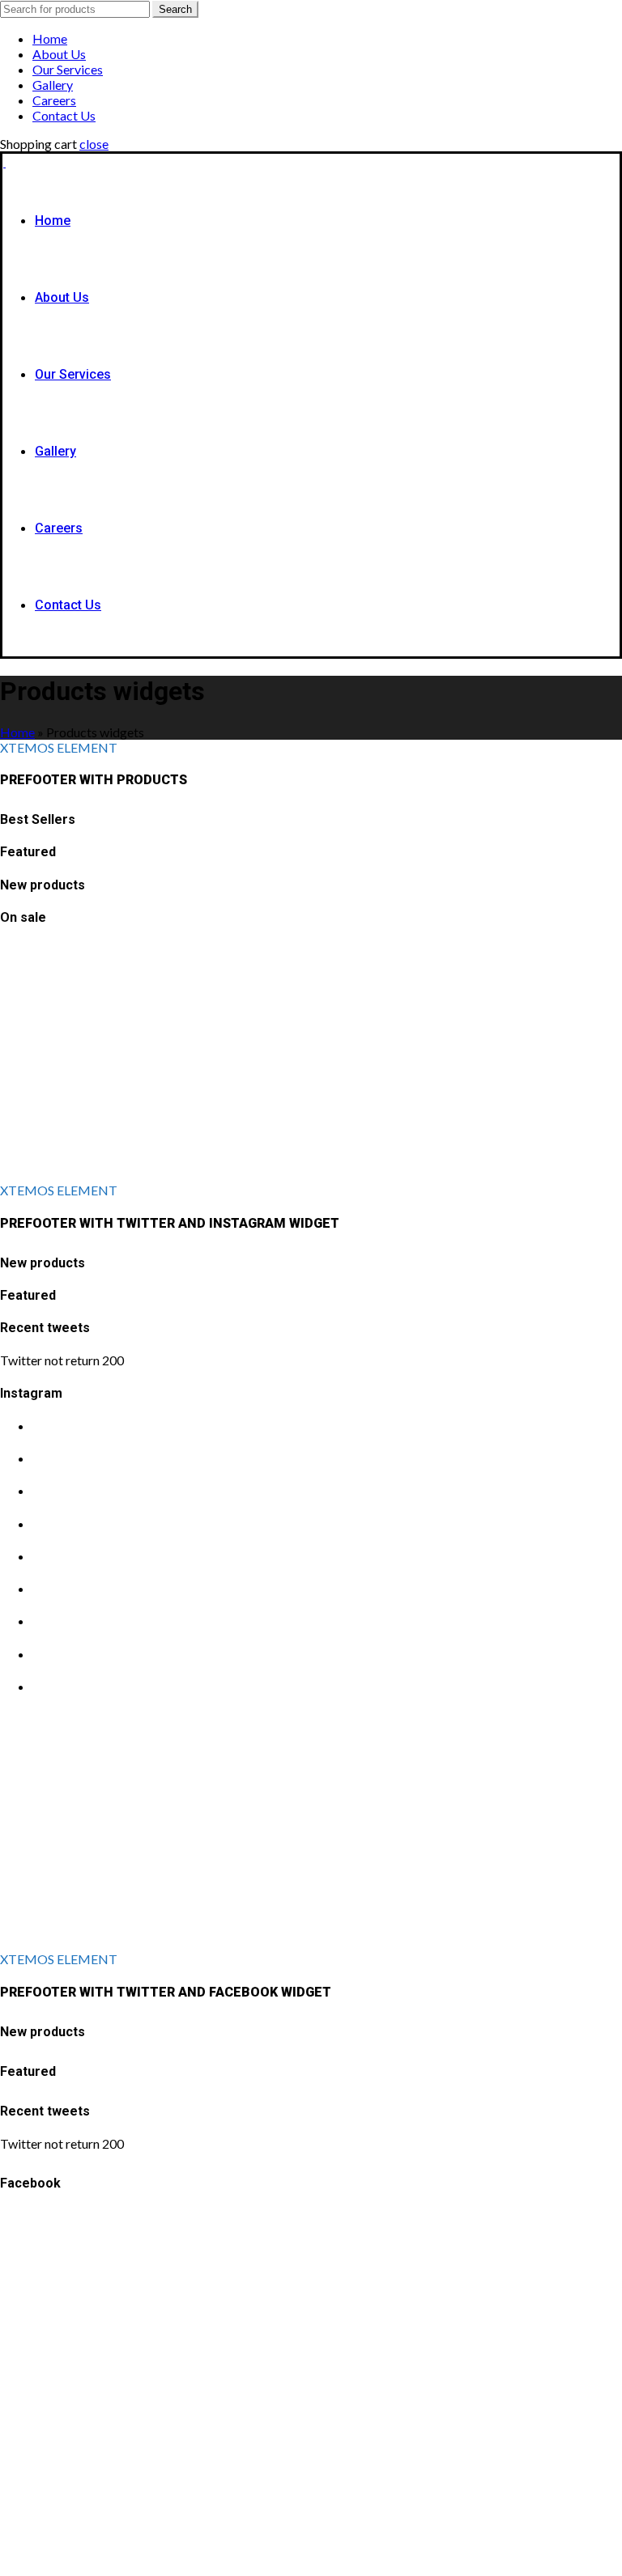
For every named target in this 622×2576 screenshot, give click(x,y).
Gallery (53, 85)
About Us (59, 54)
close (94, 144)
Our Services (68, 69)
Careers (54, 100)
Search (175, 9)
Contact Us (64, 115)
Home (50, 38)
